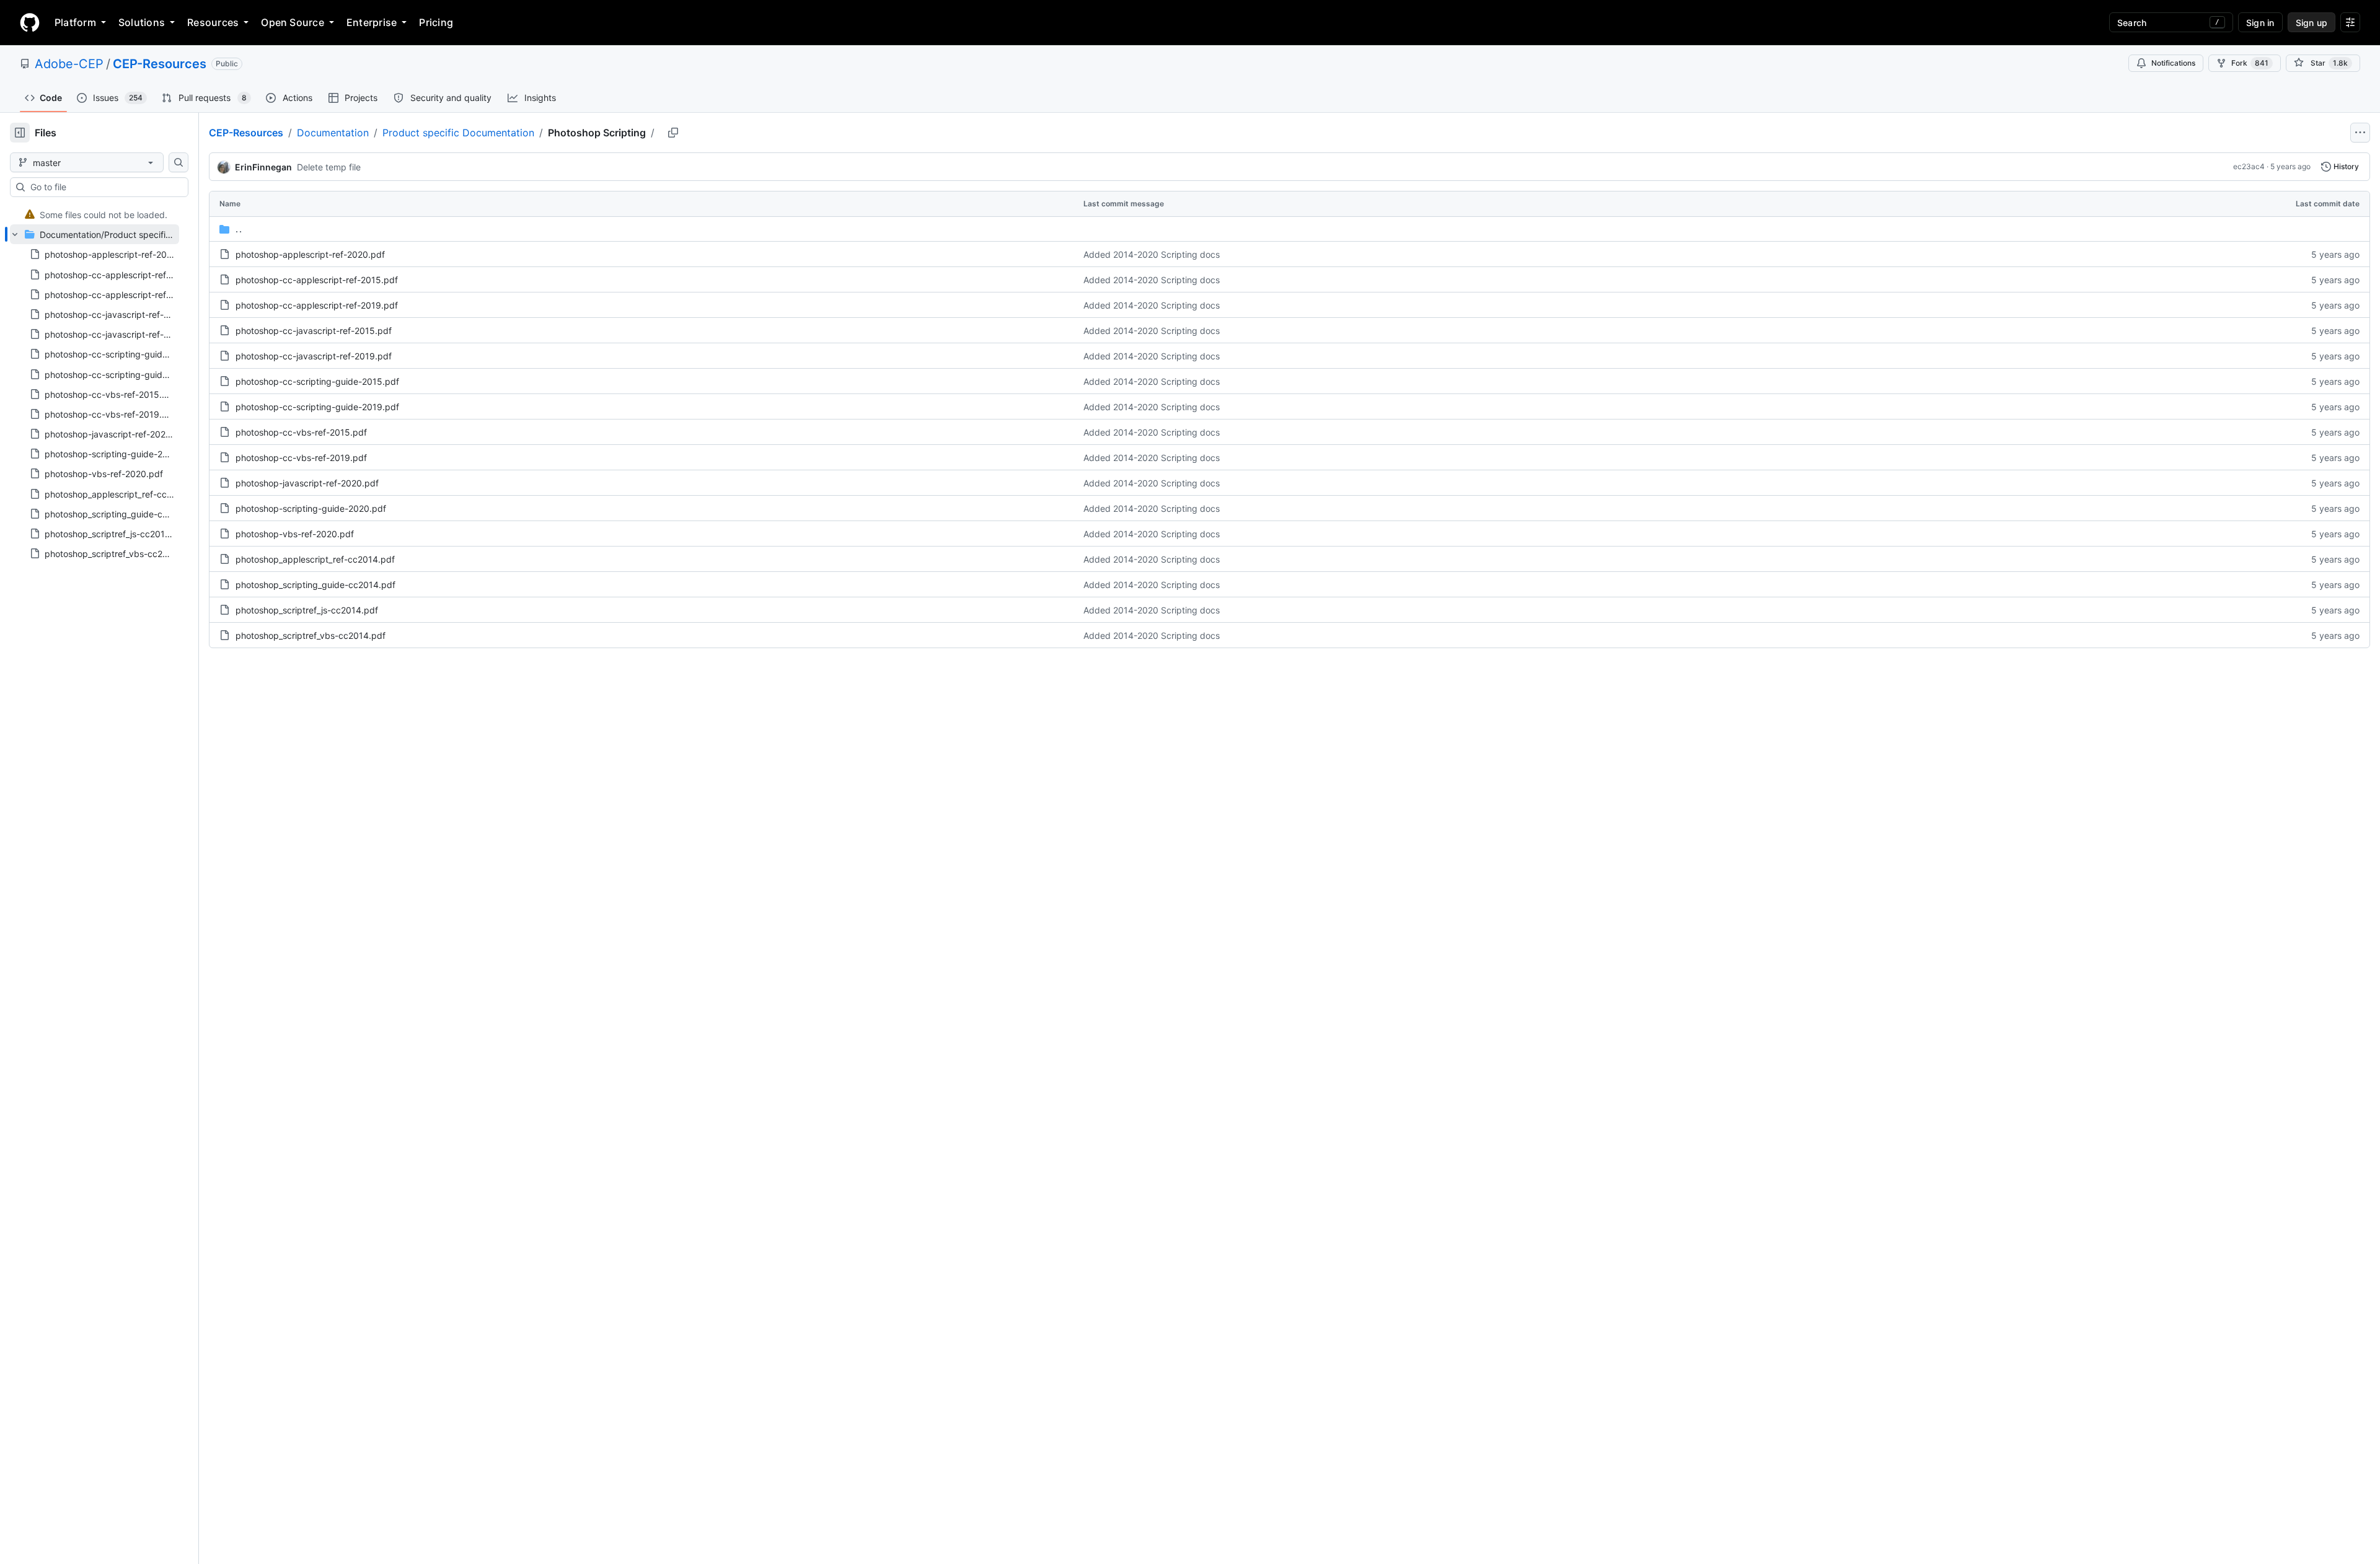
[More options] (2360, 133)
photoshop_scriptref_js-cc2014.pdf (307, 610)
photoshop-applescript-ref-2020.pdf (310, 254)
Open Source (293, 22)
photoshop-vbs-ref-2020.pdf (295, 534)
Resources (213, 22)
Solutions (142, 22)
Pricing (436, 22)
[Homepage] (30, 22)
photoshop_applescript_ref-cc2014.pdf (315, 559)
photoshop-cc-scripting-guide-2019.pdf (317, 407)
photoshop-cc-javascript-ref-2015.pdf (314, 331)
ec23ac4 (2249, 166)
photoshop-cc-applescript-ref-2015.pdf (317, 280)
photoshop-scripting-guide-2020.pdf (311, 508)
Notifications (2173, 63)
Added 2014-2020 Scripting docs (1152, 254)
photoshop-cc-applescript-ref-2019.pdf (317, 305)
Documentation (333, 133)
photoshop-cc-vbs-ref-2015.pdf (301, 432)
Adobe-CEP (69, 64)
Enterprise (372, 22)
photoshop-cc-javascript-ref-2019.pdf (314, 356)
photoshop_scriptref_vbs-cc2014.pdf (311, 635)
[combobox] (104, 187)
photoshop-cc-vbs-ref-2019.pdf (301, 458)
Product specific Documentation (458, 133)
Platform (75, 22)
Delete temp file (329, 167)
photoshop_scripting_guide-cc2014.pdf (315, 585)
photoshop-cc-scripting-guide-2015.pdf (317, 381)
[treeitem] (95, 214)
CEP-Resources (160, 64)
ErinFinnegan (263, 167)
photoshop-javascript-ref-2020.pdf (307, 483)
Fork (2250, 63)
